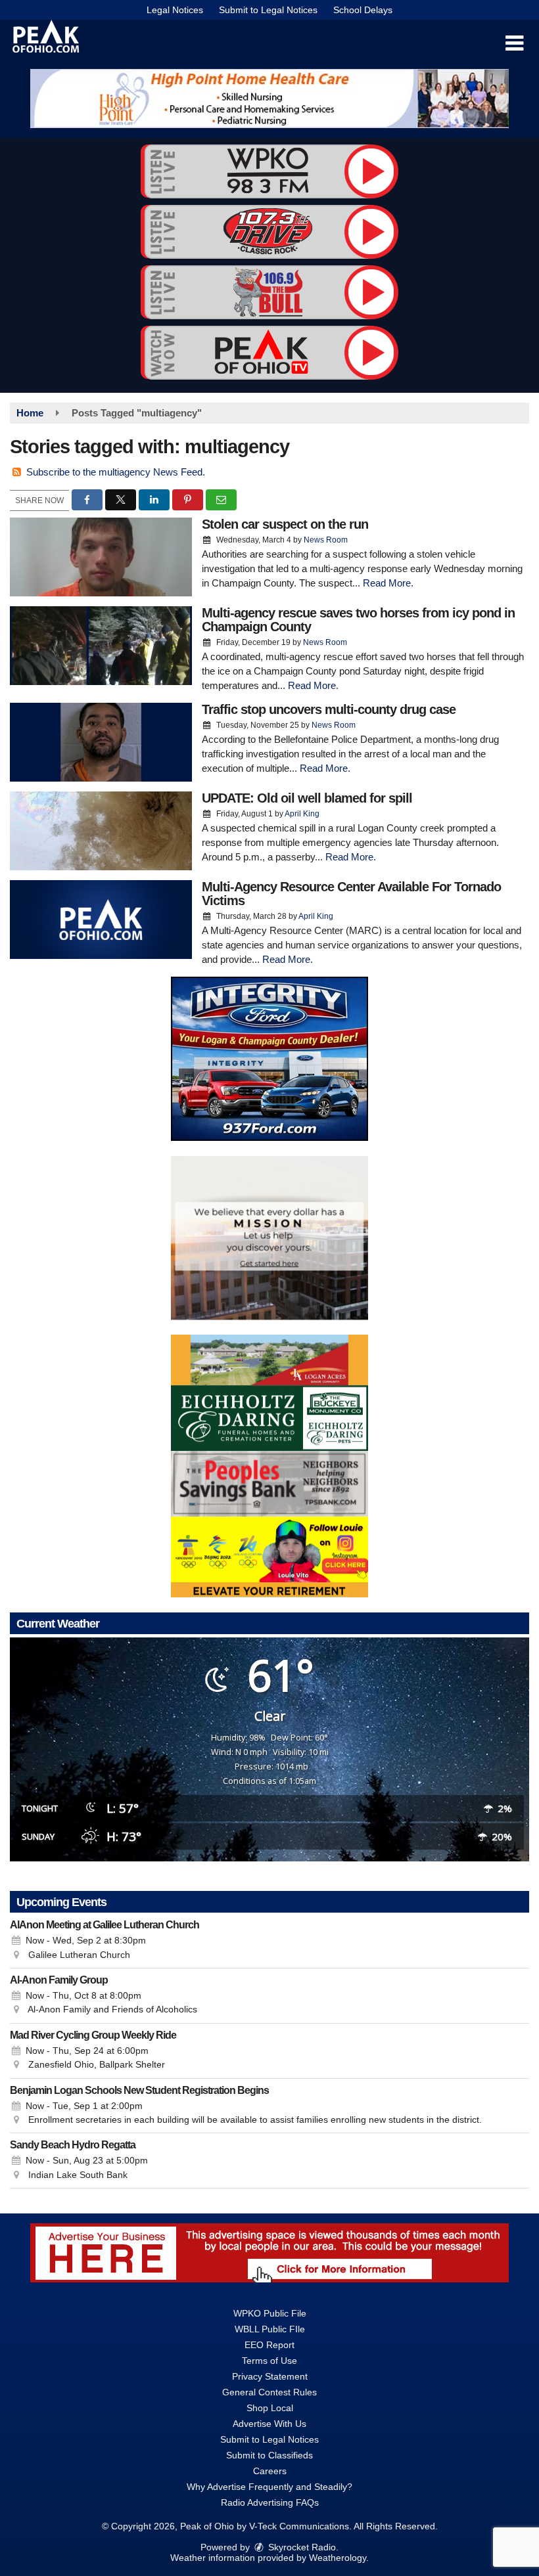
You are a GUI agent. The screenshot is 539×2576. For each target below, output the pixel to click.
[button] (514, 43)
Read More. (388, 583)
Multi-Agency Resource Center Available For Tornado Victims (351, 894)
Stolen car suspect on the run (285, 524)
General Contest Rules (269, 2392)
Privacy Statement (270, 2376)
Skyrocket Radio (301, 2547)
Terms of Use (269, 2361)
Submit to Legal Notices (268, 10)
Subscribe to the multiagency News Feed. (116, 472)
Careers (270, 2471)
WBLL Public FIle (270, 2329)
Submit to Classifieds (269, 2455)
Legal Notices (175, 10)
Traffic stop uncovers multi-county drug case (329, 709)
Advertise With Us (269, 2424)
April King (302, 814)
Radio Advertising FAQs (270, 2502)
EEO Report (269, 2345)
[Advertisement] (269, 99)
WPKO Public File (270, 2313)
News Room (326, 540)
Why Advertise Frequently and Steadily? (269, 2487)
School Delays (363, 10)
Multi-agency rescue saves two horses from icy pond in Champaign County (358, 620)
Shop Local (270, 2408)
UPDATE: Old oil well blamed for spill (307, 798)
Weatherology (338, 2558)
